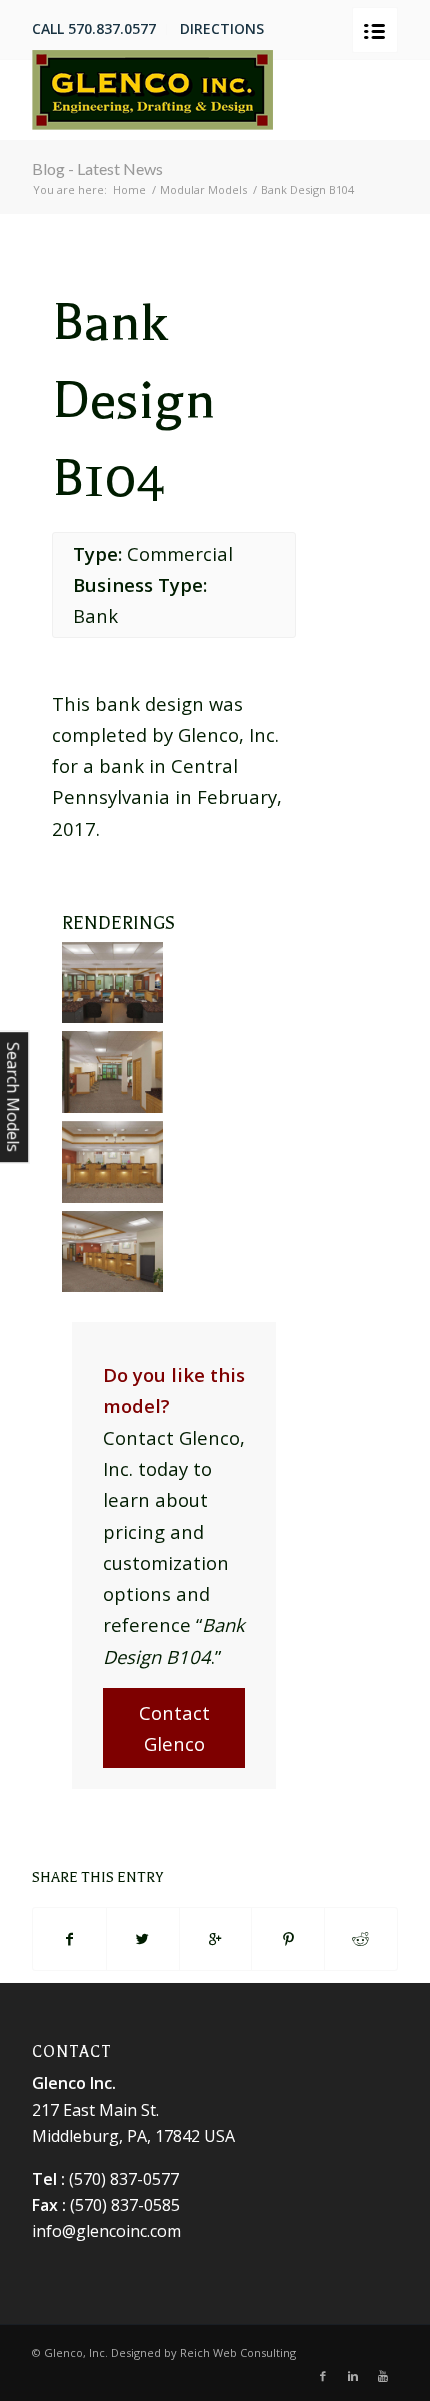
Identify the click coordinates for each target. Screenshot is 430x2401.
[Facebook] (323, 2376)
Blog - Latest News (97, 168)
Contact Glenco (174, 1728)
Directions (222, 28)
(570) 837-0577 (124, 2179)
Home (129, 189)
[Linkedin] (353, 2376)
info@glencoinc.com (106, 2231)
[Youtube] (383, 2376)
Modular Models (203, 189)
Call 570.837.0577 (94, 28)
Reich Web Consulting (238, 2352)
